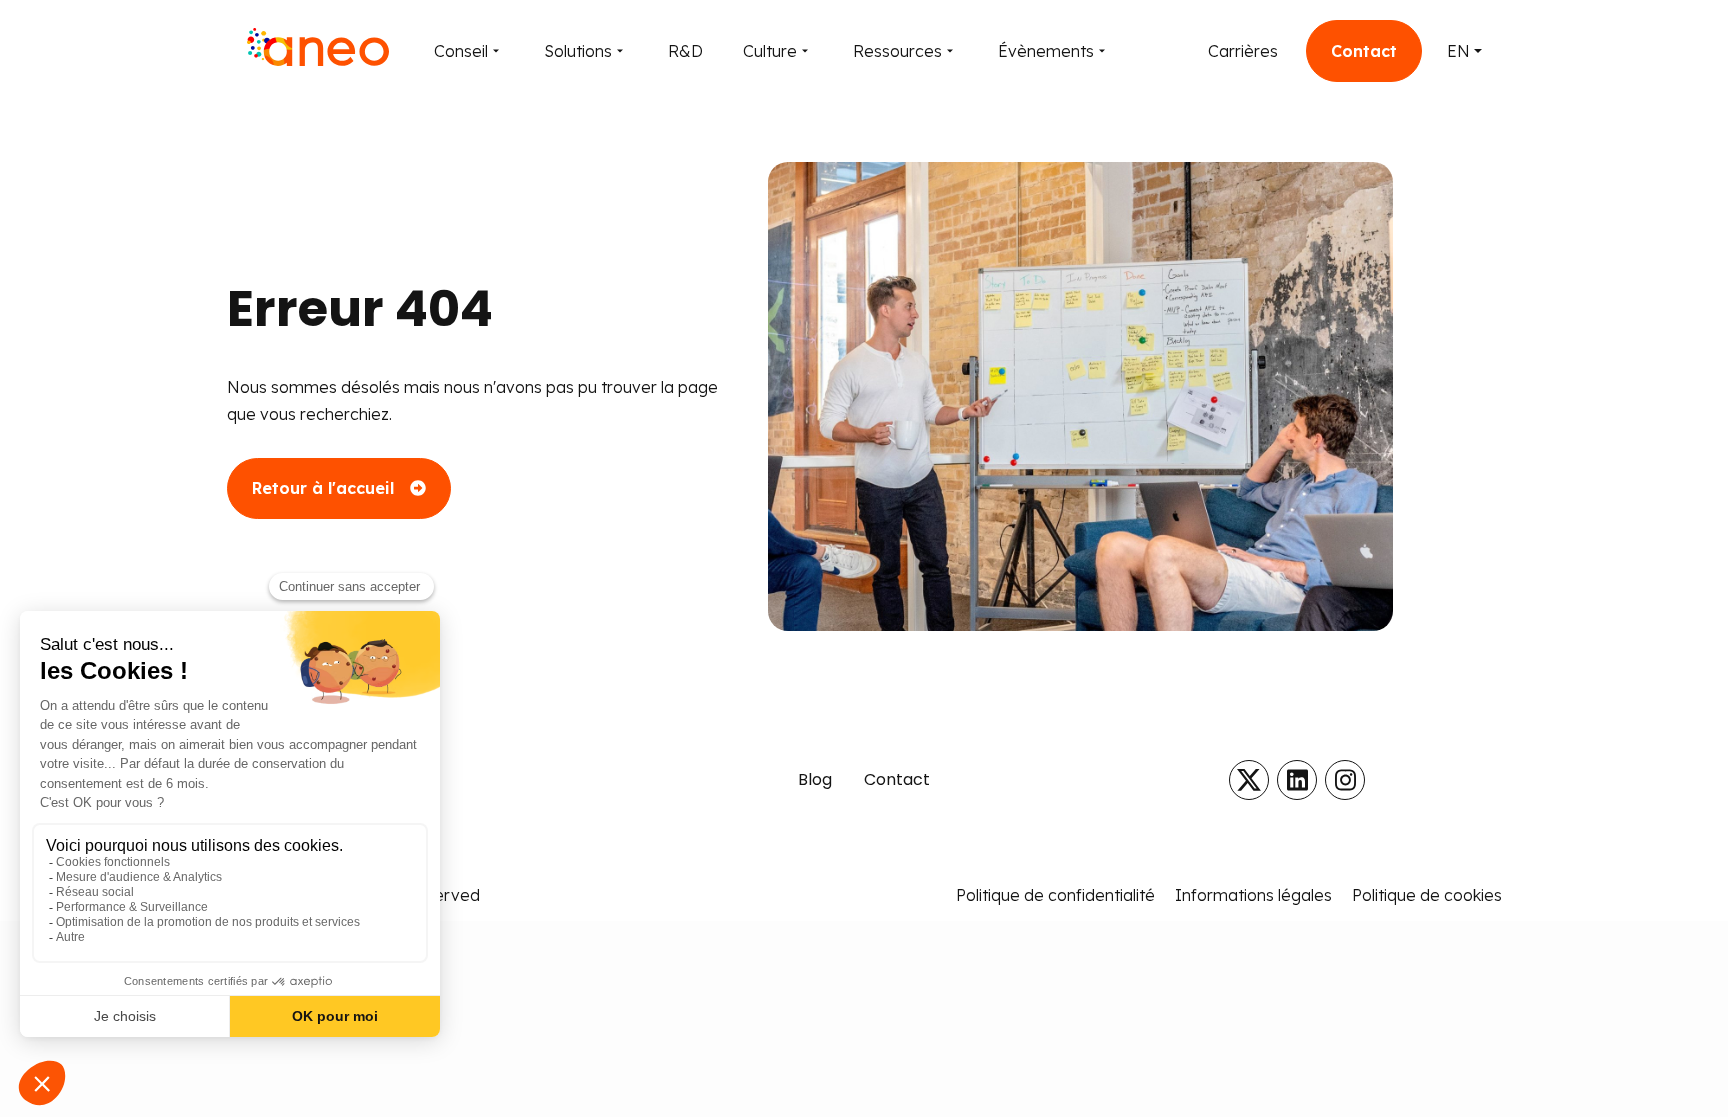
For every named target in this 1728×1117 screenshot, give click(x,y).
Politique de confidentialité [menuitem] (1055, 895)
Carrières (1243, 51)
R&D (685, 51)
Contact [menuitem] (897, 779)
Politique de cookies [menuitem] (1427, 895)
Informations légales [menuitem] (1253, 895)
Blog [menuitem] (815, 779)
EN (1458, 51)
